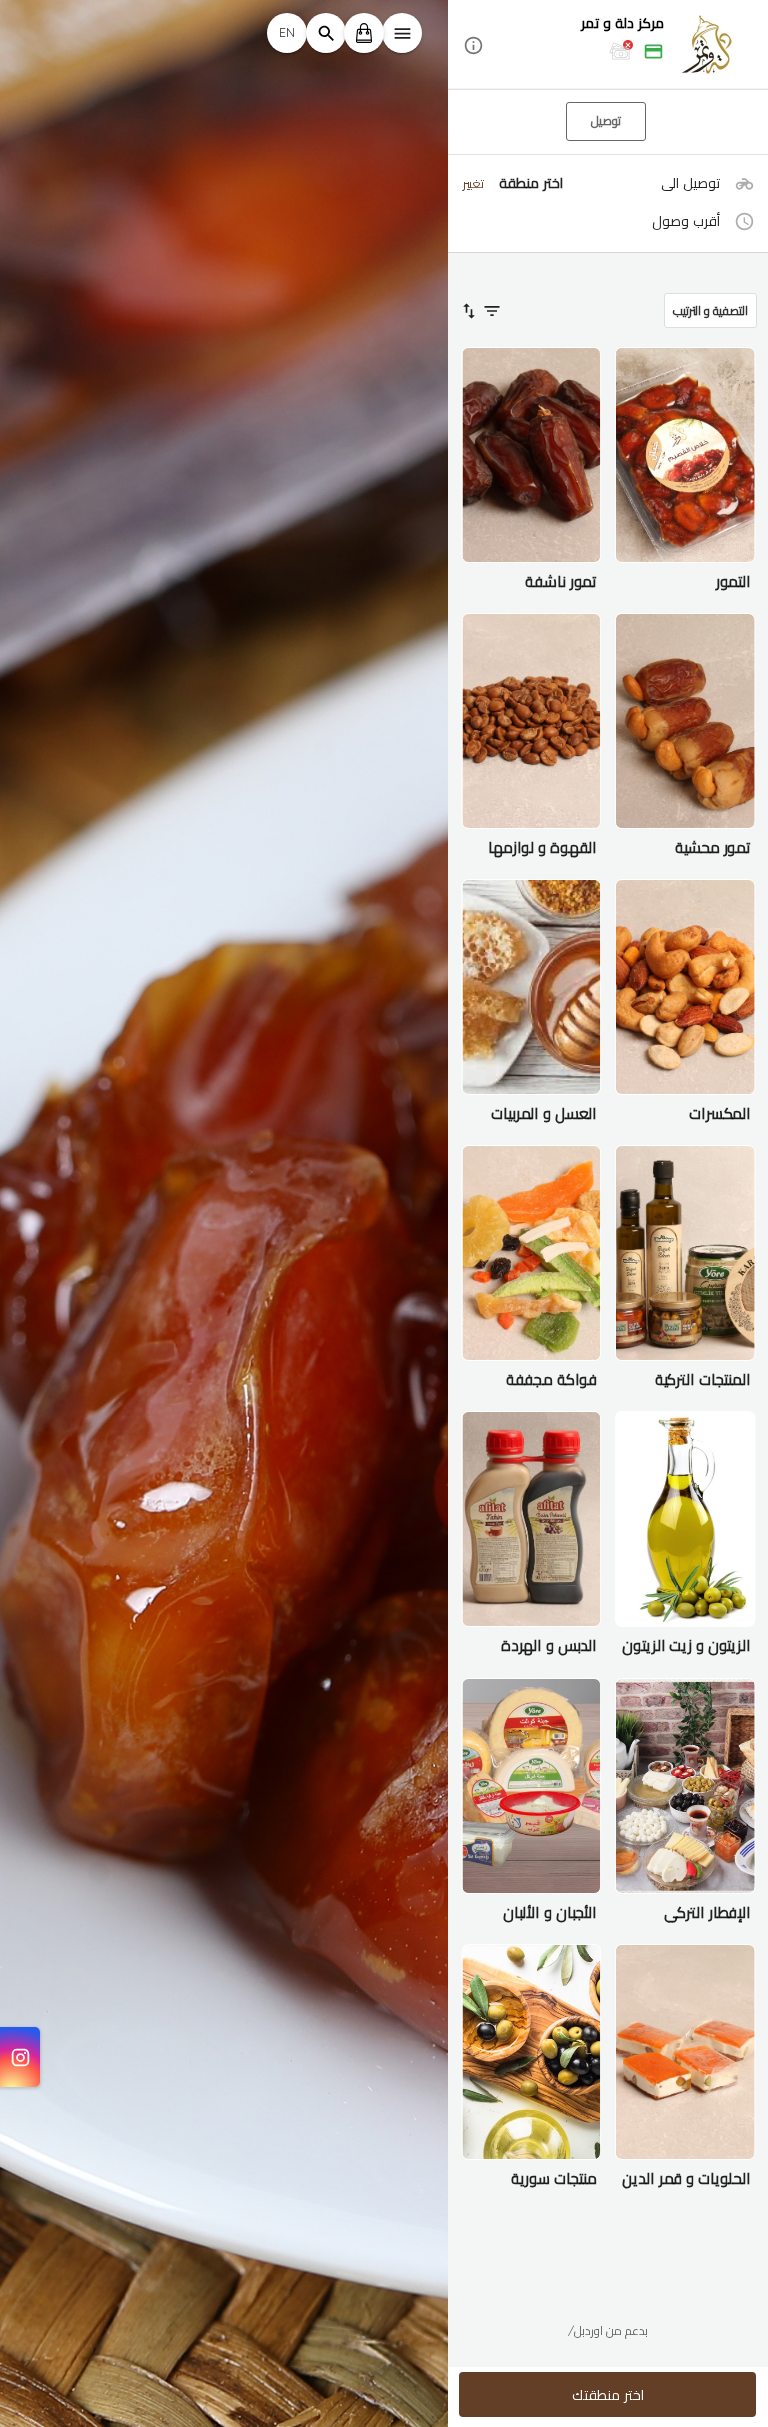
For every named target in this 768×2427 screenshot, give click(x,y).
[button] (608, 45)
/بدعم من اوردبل (608, 2330)
